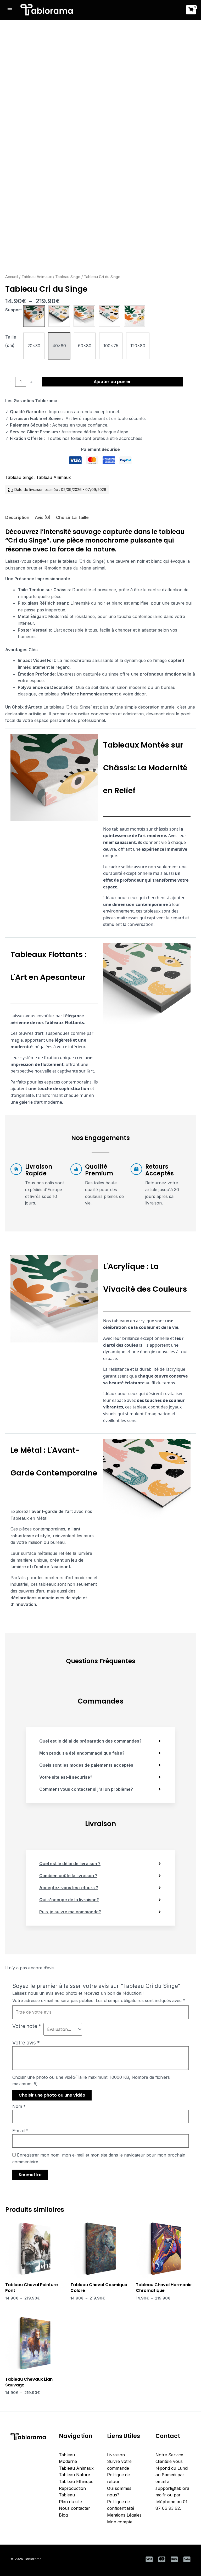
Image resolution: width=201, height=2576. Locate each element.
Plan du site (70, 2502)
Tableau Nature (74, 2475)
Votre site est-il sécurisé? (66, 1777)
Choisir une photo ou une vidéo (52, 2095)
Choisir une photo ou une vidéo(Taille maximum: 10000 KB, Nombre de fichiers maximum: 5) (91, 2081)
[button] (34, 316)
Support (13, 310)
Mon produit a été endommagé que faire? (82, 1753)
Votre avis (26, 2043)
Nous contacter (74, 2508)
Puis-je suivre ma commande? (70, 1912)
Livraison (116, 2455)
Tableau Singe (68, 277)
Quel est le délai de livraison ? (70, 1864)
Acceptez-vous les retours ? (69, 1888)
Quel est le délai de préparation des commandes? (90, 1741)
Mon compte (120, 2522)
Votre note (27, 2026)
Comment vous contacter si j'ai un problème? (86, 1789)
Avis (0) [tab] (43, 517)
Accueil (12, 277)
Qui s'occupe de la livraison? (69, 1900)
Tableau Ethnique (76, 2481)
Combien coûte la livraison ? (68, 1876)
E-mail (20, 2131)
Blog (63, 2515)
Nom (19, 2106)
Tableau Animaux (37, 277)
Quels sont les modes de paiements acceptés (86, 1765)
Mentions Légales (124, 2515)
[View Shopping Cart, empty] (191, 10)
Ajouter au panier (112, 382)
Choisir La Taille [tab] (72, 517)
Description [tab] (17, 517)
